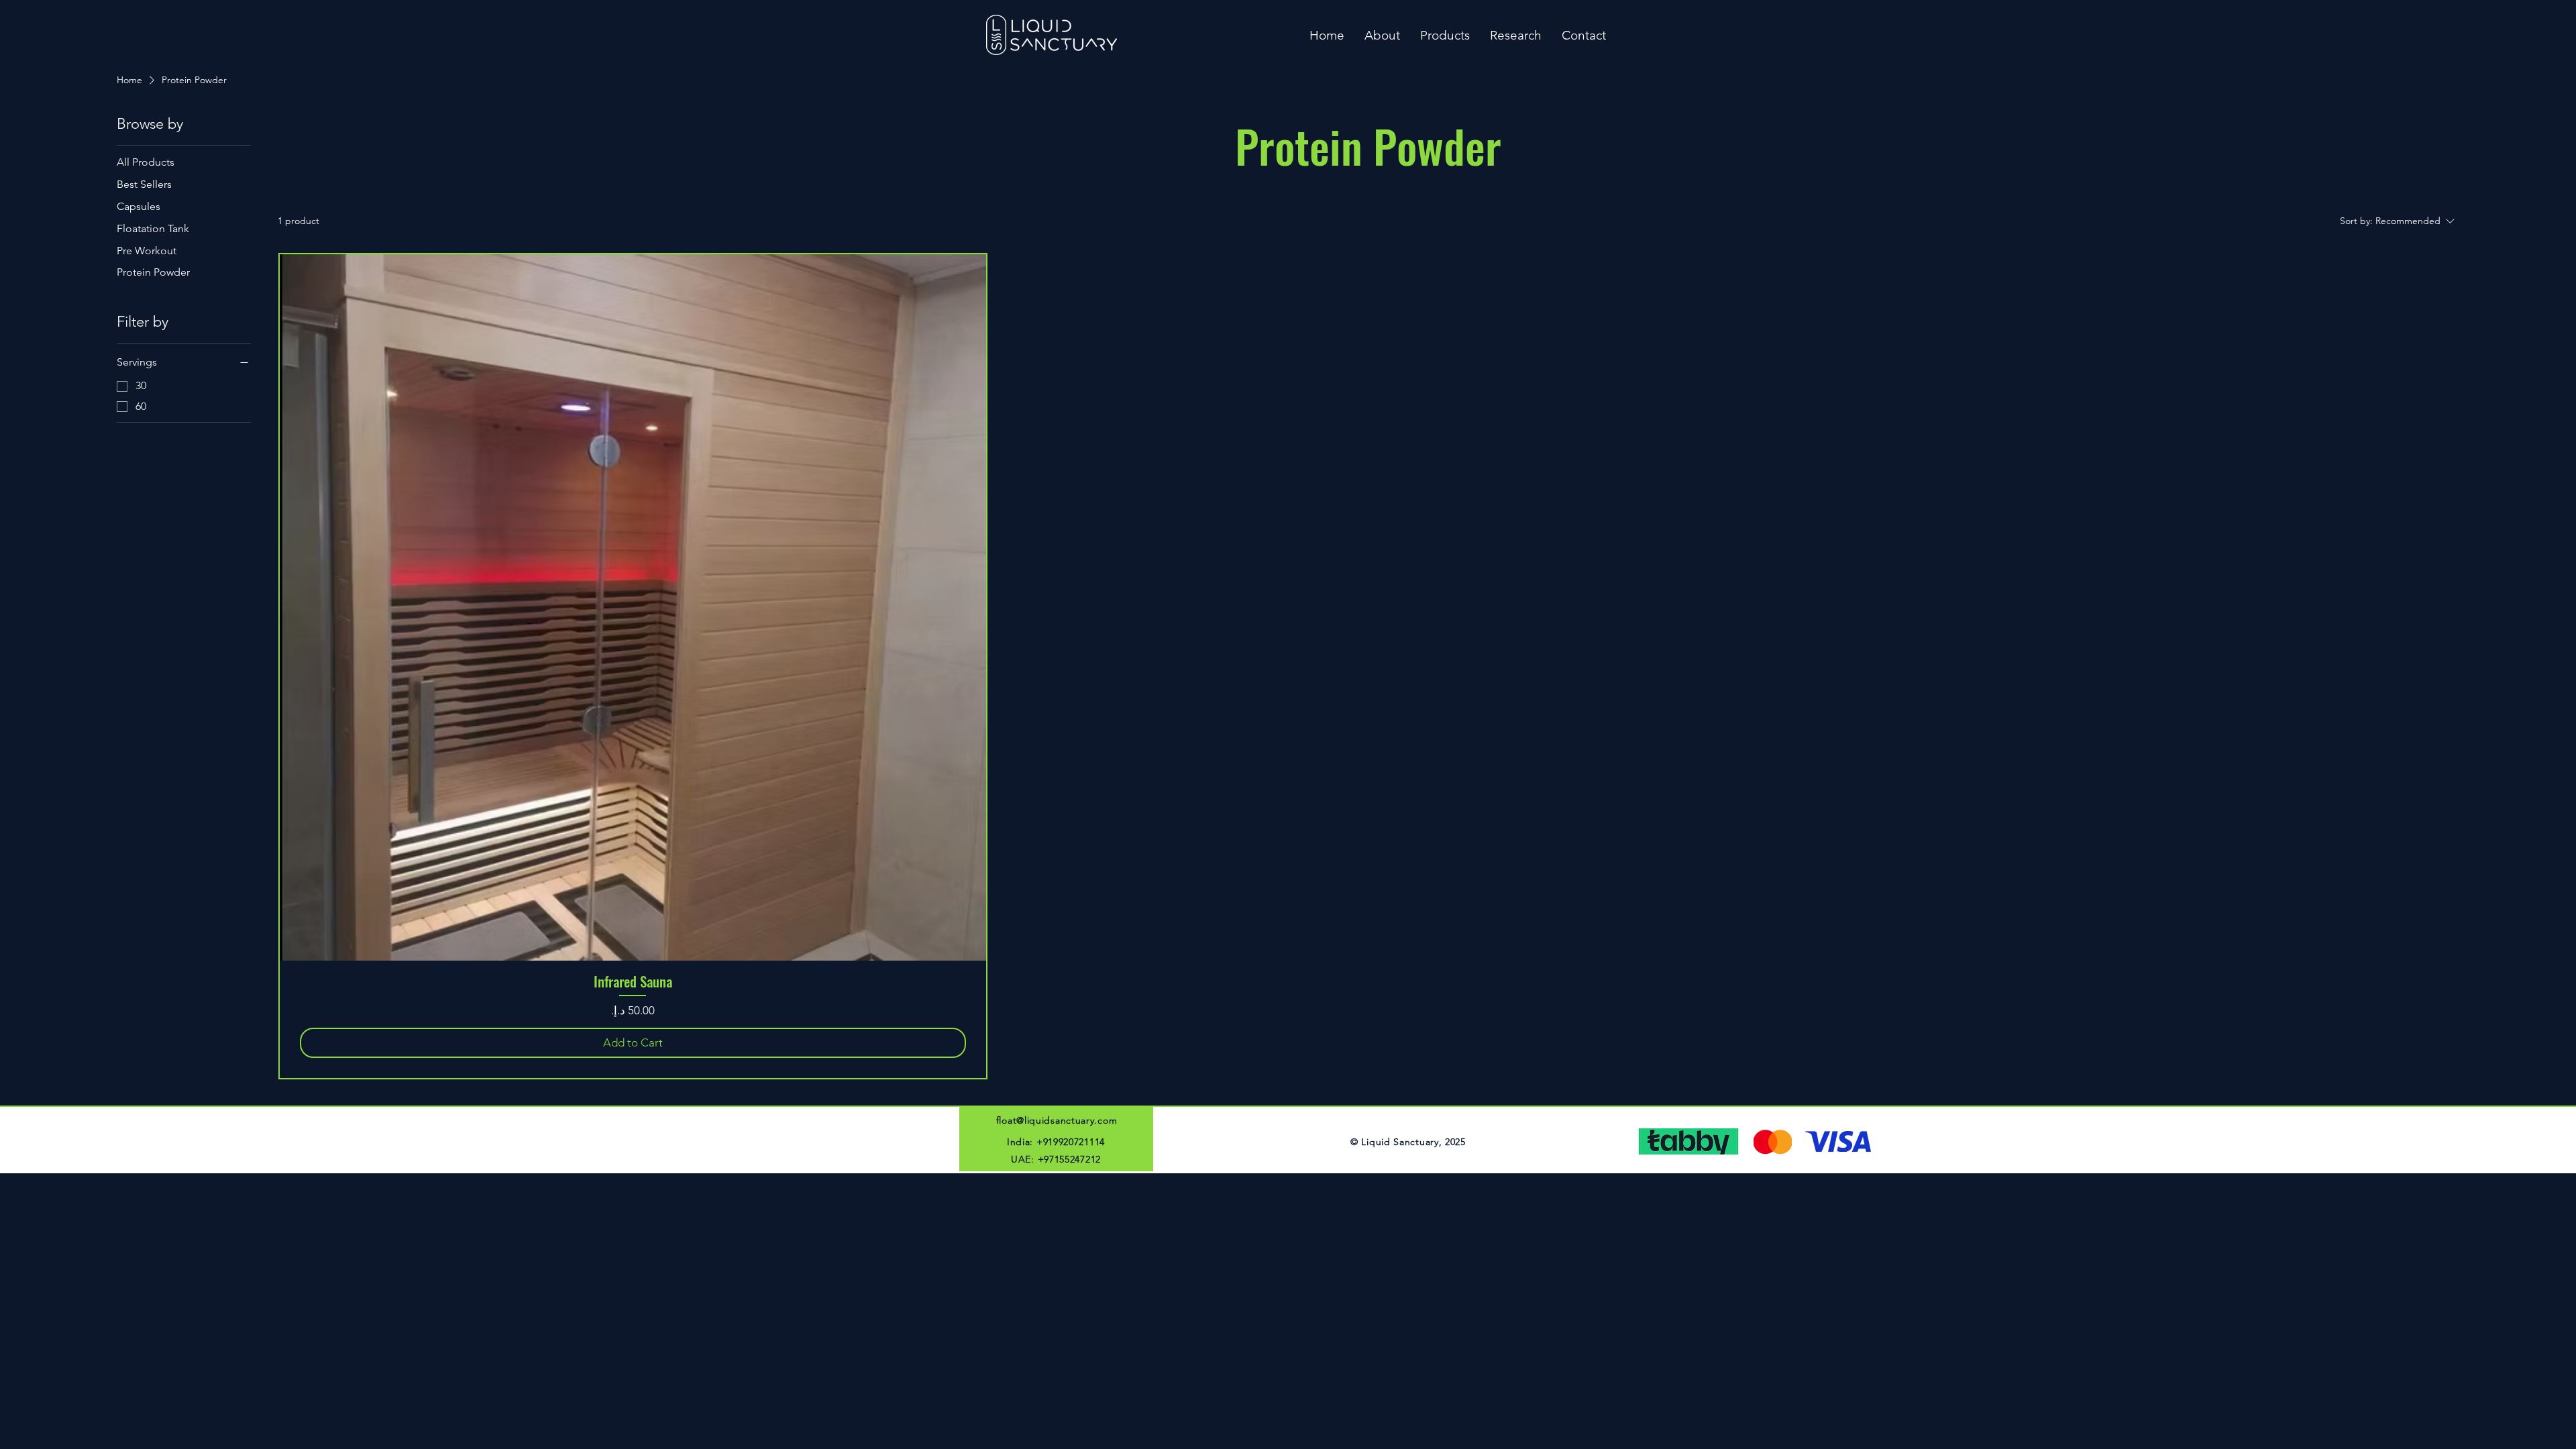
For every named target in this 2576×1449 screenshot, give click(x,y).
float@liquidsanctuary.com (1057, 1120)
